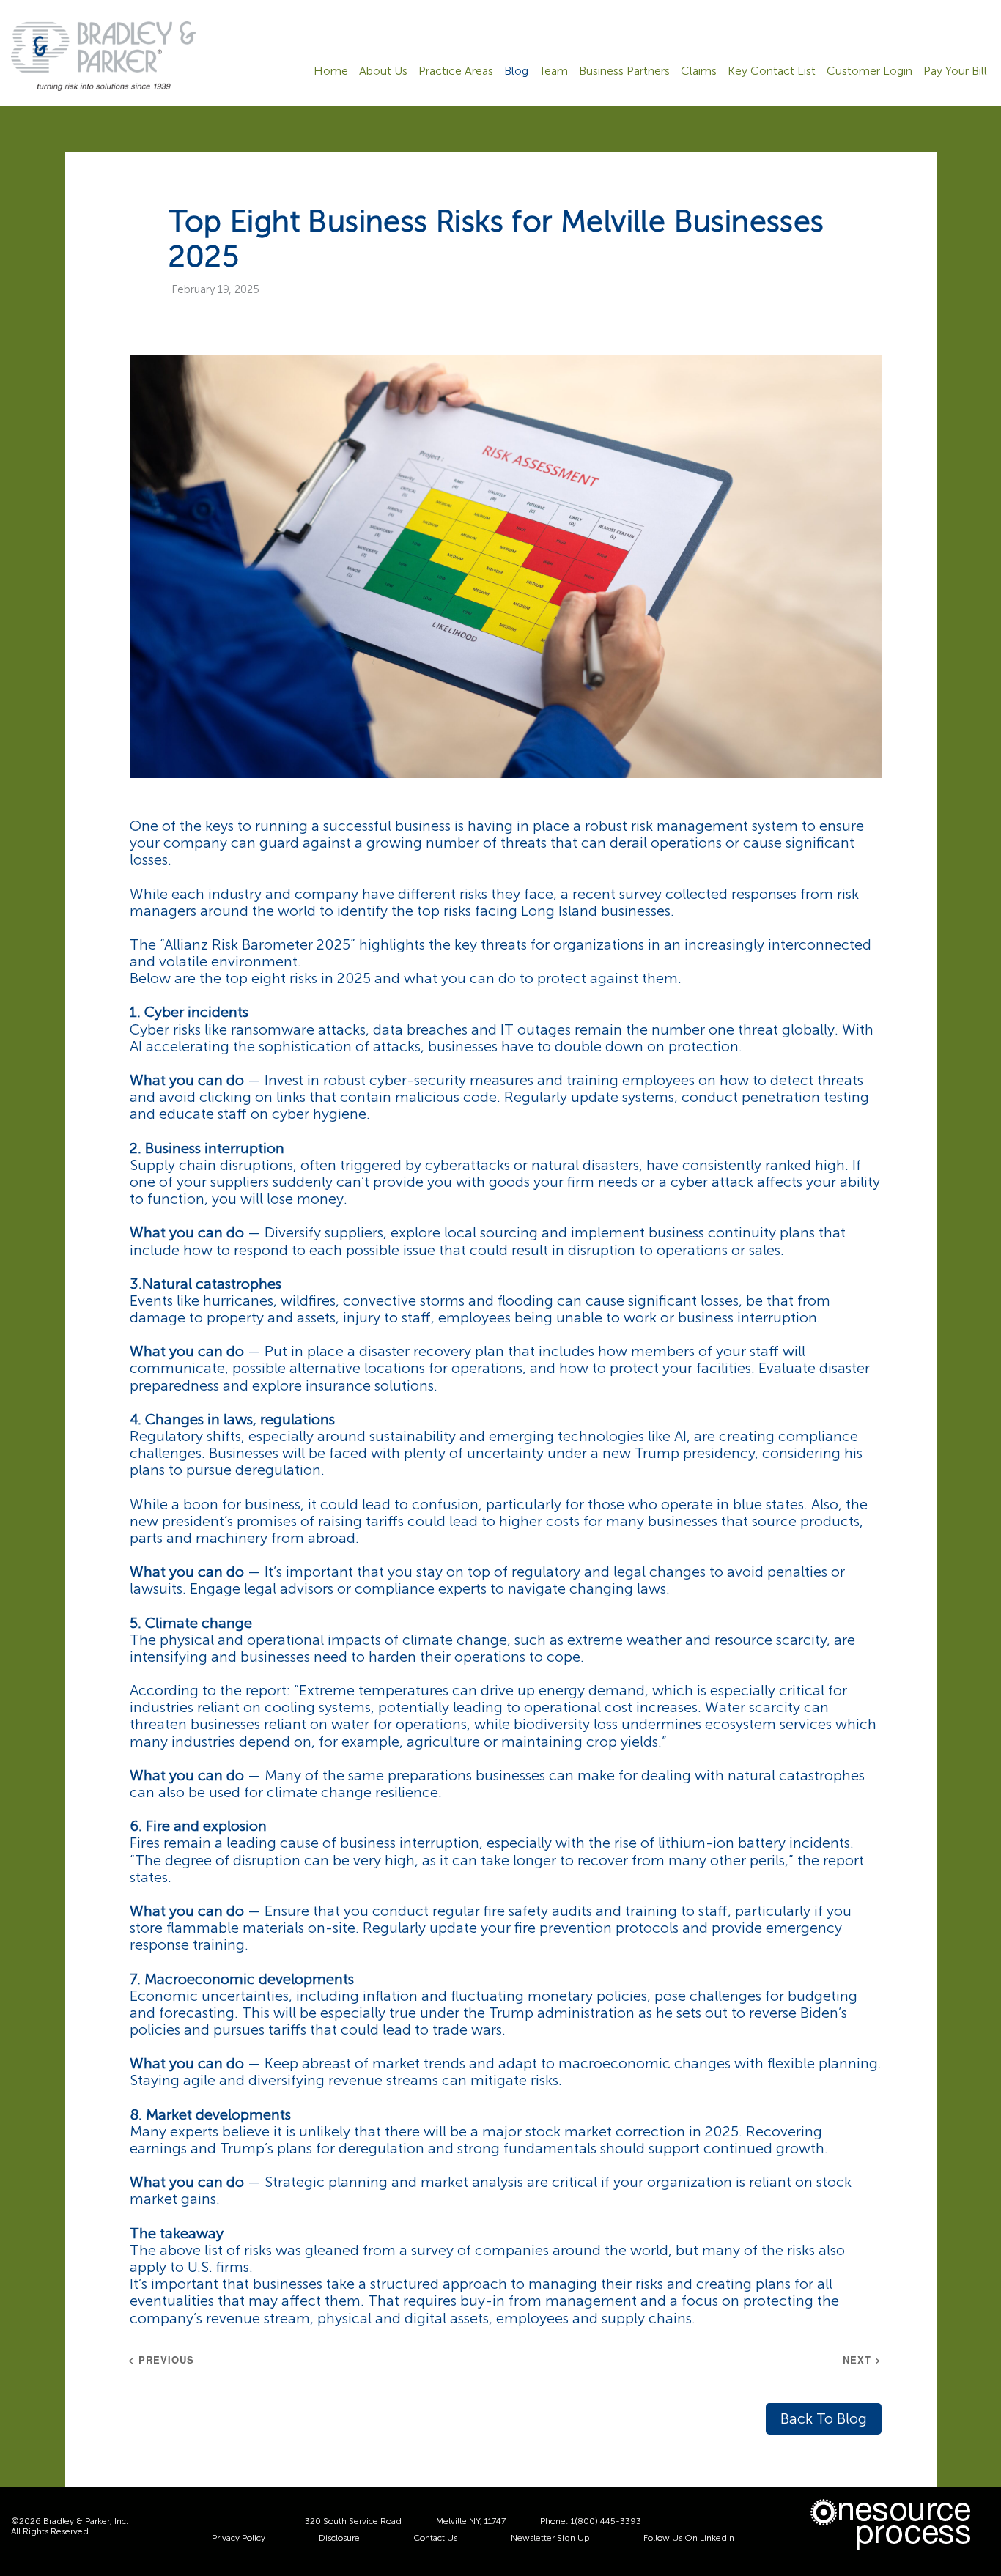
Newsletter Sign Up (550, 2538)
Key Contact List (772, 71)
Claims (699, 71)
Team (554, 71)
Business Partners (624, 71)
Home (331, 71)
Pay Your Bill (955, 71)
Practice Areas (456, 71)
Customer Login (869, 71)
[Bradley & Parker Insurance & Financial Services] (103, 55)
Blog (516, 71)
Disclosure (339, 2538)
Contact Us (435, 2538)
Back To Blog (824, 2418)
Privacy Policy (239, 2538)
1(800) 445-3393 (606, 2521)
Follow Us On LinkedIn (689, 2538)
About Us (383, 71)
